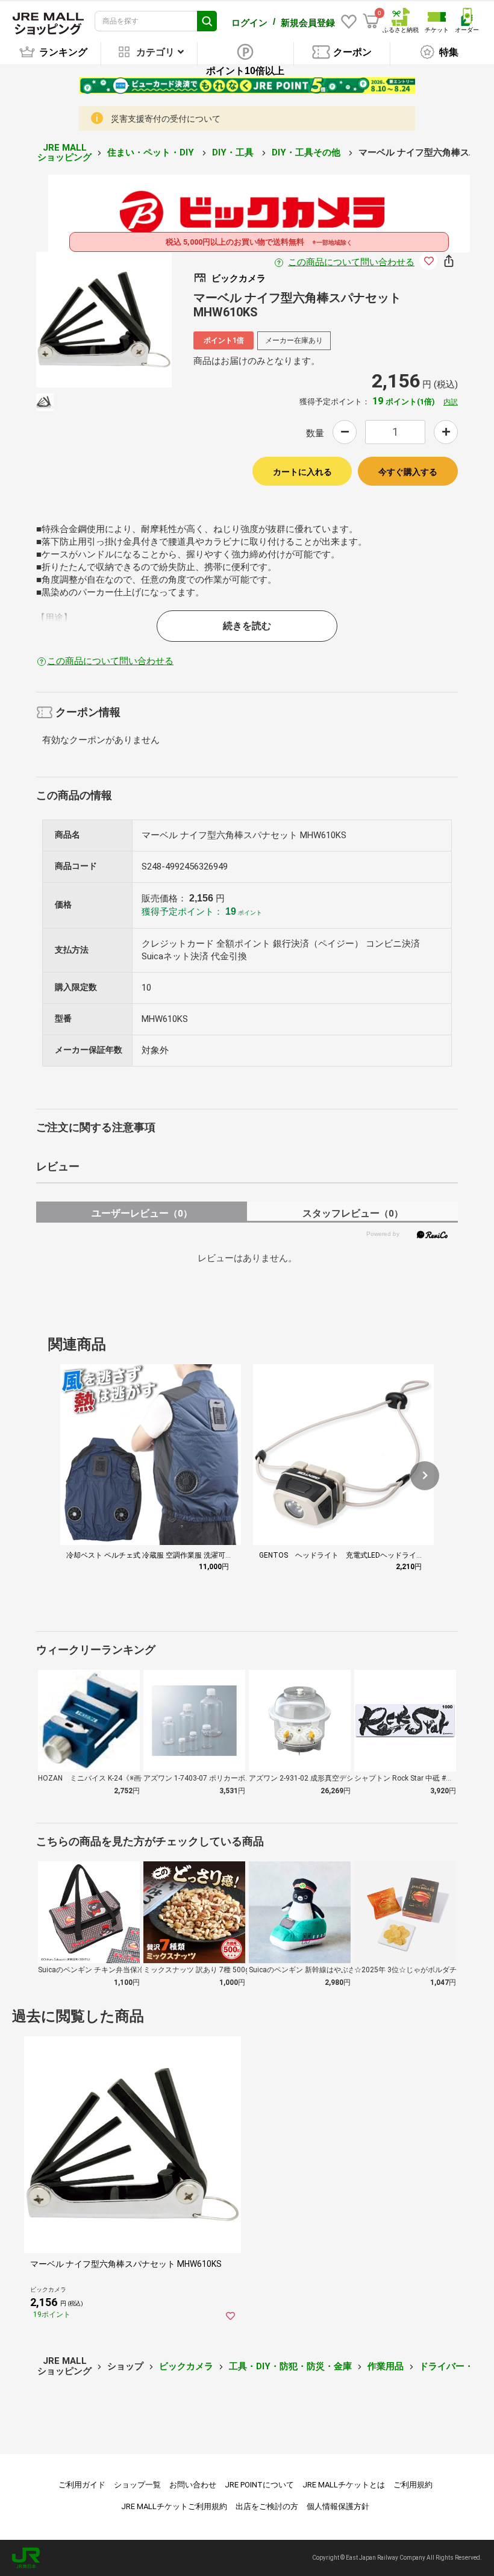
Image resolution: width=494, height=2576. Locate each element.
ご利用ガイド (82, 2485)
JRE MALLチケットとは (344, 2485)
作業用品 (386, 2366)
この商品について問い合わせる (351, 262)
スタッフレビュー (353, 1213)
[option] (104, 320)
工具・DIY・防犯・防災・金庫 (290, 2366)
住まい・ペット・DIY (152, 152)
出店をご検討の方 (267, 2506)
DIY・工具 (234, 152)
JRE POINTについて (259, 2485)
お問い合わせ (193, 2485)
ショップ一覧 (137, 2485)
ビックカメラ (186, 2366)
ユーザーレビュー (142, 1213)
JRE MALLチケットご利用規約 (174, 2506)
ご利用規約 (413, 2485)
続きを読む (247, 626)
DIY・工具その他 (307, 152)
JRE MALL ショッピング (64, 153)
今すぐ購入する (408, 472)
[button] (425, 1476)
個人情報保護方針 (338, 2506)
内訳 (451, 402)
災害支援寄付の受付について (166, 119)
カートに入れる (302, 472)
